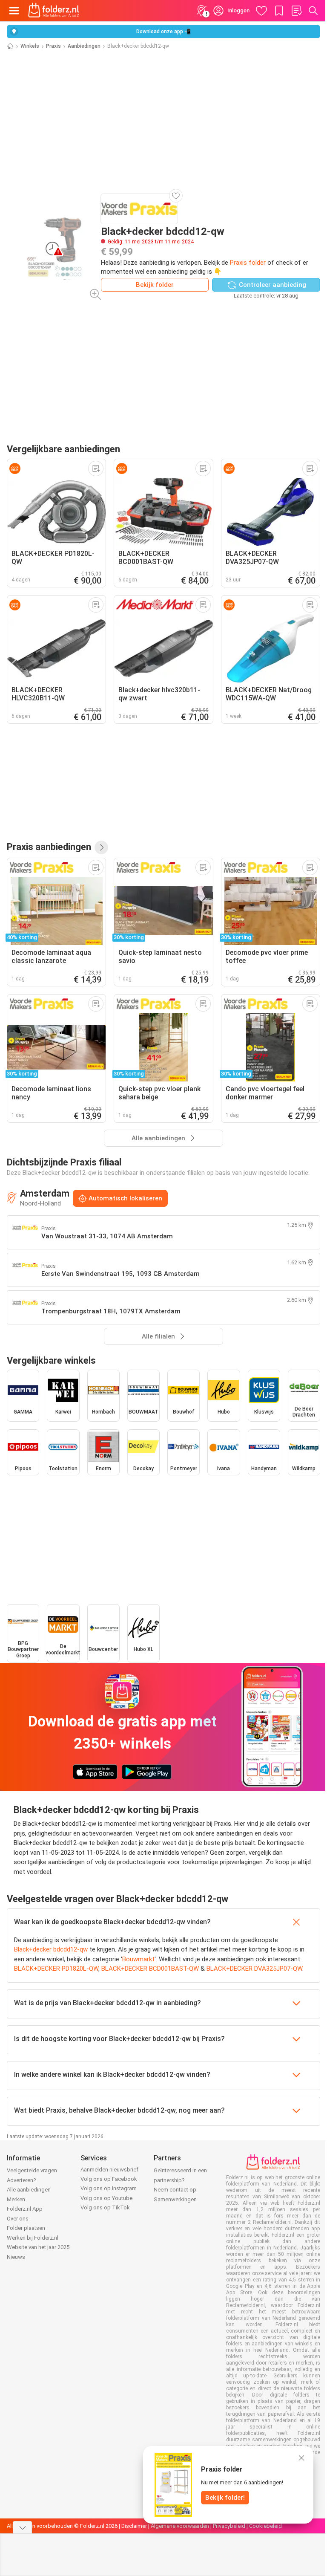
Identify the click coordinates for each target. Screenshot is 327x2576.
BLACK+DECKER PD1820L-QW (56, 1969)
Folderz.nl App (25, 2209)
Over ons (18, 2219)
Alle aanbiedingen (29, 2190)
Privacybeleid (229, 2526)
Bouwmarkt (138, 1959)
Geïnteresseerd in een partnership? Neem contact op (180, 2180)
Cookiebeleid (265, 2526)
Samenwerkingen (175, 2199)
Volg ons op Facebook (109, 2179)
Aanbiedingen (84, 46)
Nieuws (16, 2257)
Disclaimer (134, 2526)
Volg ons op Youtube (106, 2198)
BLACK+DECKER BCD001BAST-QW (150, 1969)
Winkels (30, 46)
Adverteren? (22, 2180)
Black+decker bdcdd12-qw (51, 1949)
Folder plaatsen (26, 2228)
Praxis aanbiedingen (49, 847)
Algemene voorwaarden (180, 2526)
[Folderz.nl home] (54, 11)
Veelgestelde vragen (32, 2170)
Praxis (53, 46)
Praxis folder (248, 263)
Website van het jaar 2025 (38, 2247)
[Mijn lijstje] (296, 11)
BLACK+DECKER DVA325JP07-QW (254, 1969)
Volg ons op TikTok (105, 2207)
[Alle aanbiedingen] (101, 847)
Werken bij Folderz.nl (33, 2238)
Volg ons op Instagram (109, 2188)
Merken (16, 2199)
